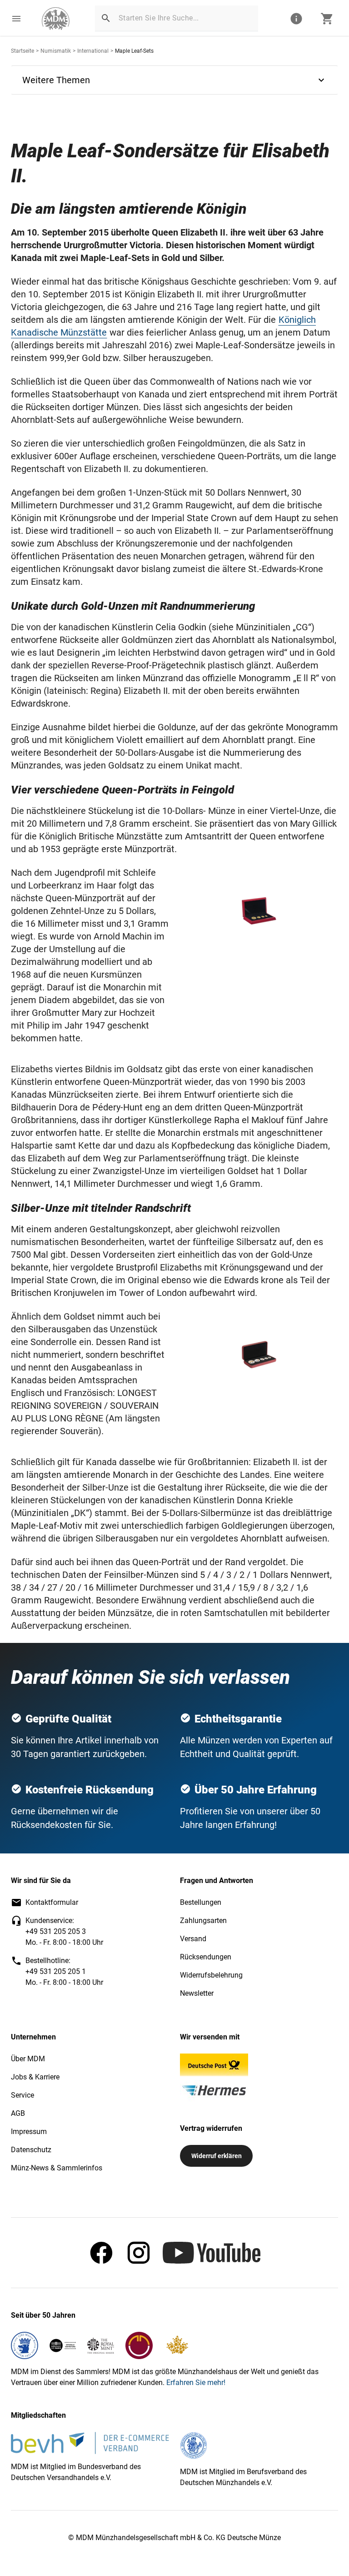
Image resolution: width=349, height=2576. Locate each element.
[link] (56, 19)
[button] (16, 19)
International (93, 51)
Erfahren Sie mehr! (196, 2383)
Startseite (22, 51)
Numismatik (56, 51)
